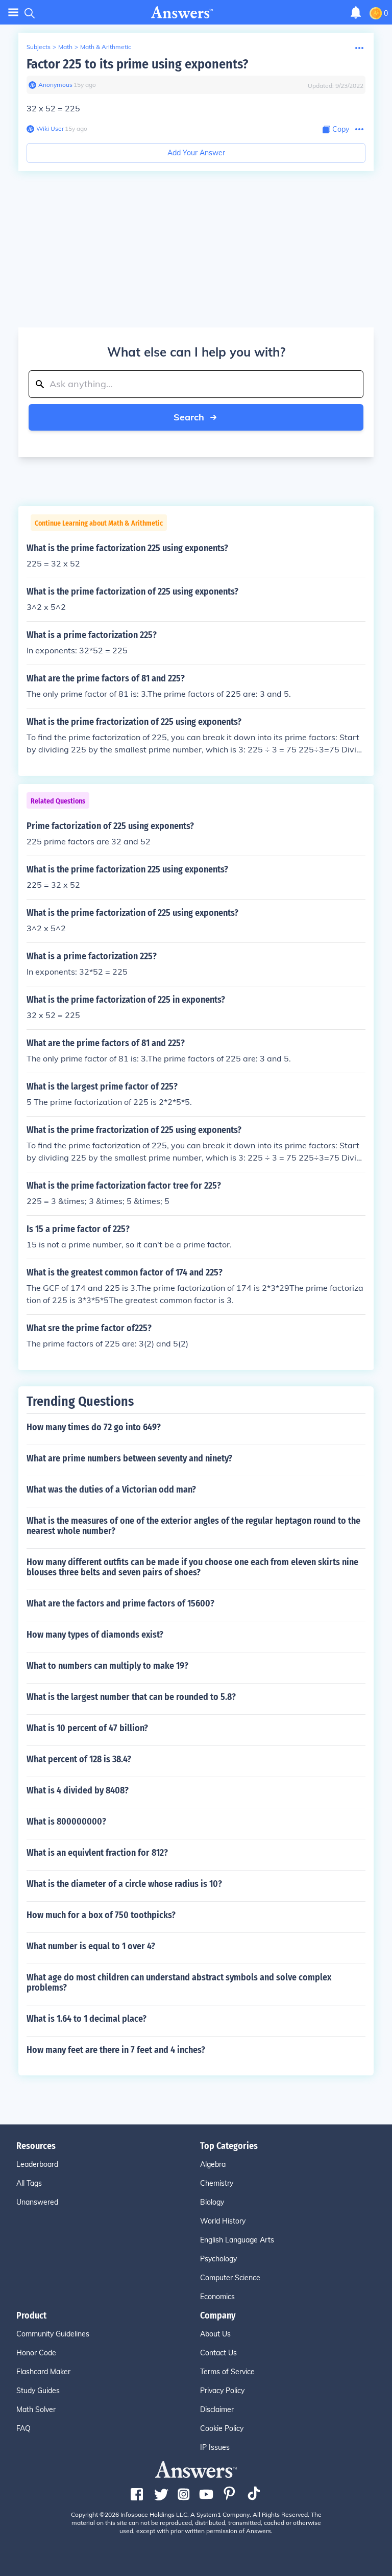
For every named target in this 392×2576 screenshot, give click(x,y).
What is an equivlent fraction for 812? (97, 1853)
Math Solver (36, 2409)
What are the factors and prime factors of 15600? (120, 1603)
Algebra (213, 2164)
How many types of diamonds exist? (95, 1635)
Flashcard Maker (43, 2372)
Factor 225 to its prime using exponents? (137, 64)
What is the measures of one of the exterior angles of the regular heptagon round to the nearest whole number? (193, 1526)
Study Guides (38, 2391)
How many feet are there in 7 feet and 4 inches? (116, 2050)
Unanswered (37, 2202)
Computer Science (230, 2278)
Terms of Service (227, 2372)
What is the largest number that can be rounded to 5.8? (131, 1697)
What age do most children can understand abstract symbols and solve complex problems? (179, 1982)
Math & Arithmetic (106, 47)
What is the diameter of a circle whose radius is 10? (124, 1884)
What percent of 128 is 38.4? (79, 1759)
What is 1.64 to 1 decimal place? (87, 2019)
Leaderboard (37, 2164)
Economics (217, 2297)
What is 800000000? (66, 1822)
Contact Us (218, 2353)
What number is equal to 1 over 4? (91, 1946)
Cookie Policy (222, 2428)
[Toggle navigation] (13, 13)
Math (65, 47)
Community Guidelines (53, 2334)
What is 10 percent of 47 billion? (87, 1728)
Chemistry (217, 2183)
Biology (212, 2202)
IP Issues (215, 2447)
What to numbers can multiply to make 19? (107, 1666)
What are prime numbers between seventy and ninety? (129, 1458)
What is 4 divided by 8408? (78, 1790)
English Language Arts (237, 2240)
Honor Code (36, 2353)
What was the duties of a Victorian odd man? (111, 1490)
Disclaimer (217, 2409)
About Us (215, 2334)
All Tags (29, 2183)
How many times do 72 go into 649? (94, 1427)
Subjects (39, 47)
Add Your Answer (196, 153)
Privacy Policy (222, 2391)
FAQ (23, 2428)
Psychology (218, 2259)
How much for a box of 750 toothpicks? (101, 1915)
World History (223, 2221)
